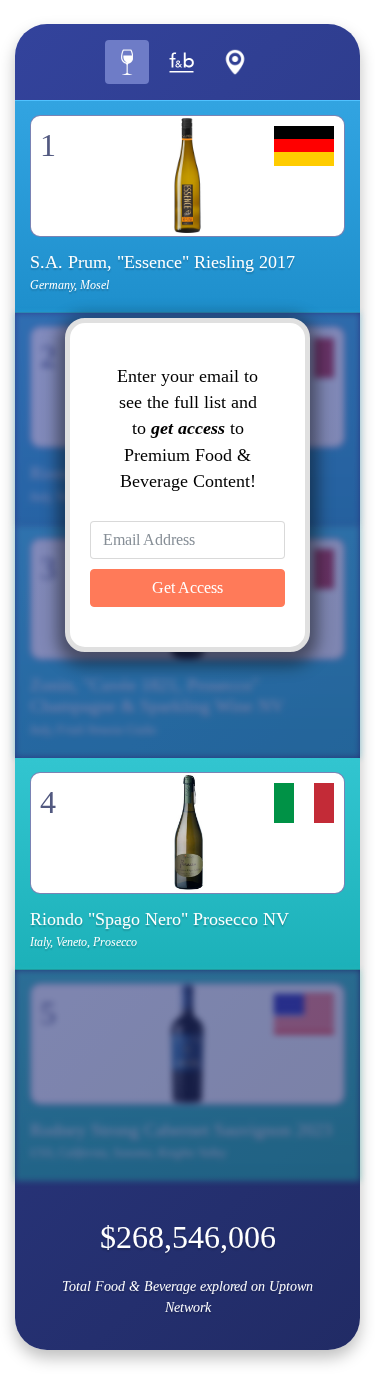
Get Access (187, 587)
